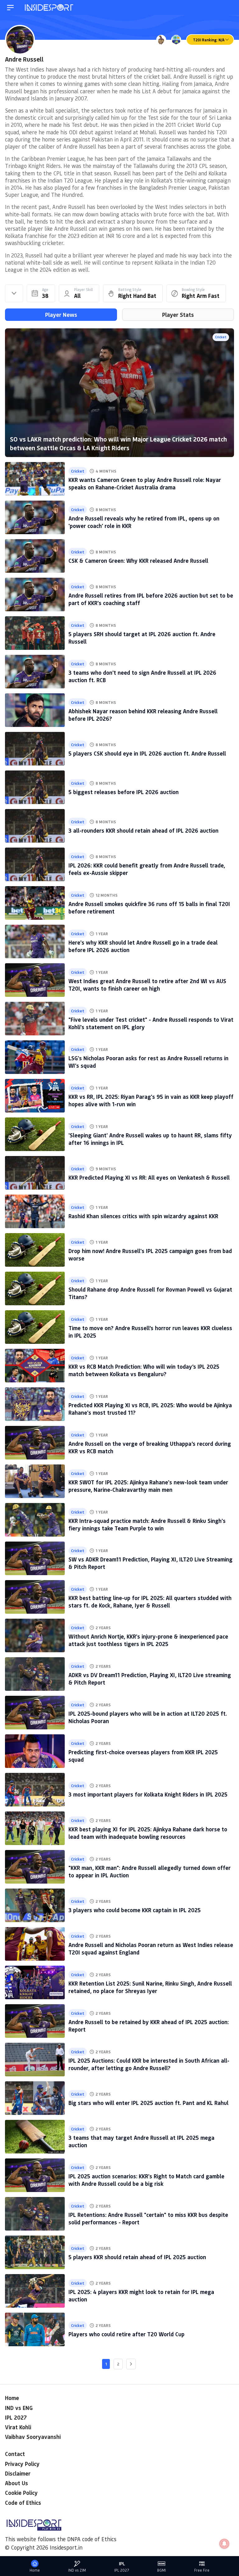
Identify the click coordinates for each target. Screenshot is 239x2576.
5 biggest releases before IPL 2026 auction (124, 792)
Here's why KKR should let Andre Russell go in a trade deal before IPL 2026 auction (143, 946)
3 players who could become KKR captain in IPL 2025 (135, 1910)
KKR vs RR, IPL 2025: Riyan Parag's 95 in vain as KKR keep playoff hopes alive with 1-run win (151, 1100)
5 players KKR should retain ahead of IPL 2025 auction (137, 2257)
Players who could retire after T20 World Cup (127, 2334)
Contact (15, 2454)
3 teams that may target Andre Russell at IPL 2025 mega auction (141, 2141)
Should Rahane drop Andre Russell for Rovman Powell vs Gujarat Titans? (150, 1293)
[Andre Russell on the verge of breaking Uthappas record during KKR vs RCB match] (35, 1443)
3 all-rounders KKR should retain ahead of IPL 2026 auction (143, 830)
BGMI (162, 2570)
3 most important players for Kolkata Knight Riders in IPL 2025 (148, 1794)
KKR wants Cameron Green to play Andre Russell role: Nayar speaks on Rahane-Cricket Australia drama (145, 483)
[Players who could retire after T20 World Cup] (35, 2329)
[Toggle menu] (10, 8)
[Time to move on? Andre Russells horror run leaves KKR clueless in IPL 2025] (35, 1327)
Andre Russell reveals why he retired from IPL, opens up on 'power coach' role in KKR (144, 522)
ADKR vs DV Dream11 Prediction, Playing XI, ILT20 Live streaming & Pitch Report (150, 1679)
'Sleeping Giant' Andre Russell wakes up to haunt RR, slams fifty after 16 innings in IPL (150, 1139)
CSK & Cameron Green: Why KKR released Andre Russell (138, 561)
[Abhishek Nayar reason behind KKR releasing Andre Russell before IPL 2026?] (35, 710)
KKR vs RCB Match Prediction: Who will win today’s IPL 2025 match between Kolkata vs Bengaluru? (144, 1370)
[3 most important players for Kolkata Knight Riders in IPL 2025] (35, 1790)
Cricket (221, 337)
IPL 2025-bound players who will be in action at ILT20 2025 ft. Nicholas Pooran (148, 1717)
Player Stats (178, 315)
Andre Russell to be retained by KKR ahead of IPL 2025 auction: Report (149, 2026)
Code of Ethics (23, 2503)
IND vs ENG (19, 2408)
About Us (16, 2483)
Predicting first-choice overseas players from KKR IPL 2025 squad (143, 1756)
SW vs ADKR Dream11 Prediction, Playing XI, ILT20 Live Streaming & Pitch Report (150, 1563)
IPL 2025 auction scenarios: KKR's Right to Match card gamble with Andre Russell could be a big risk (146, 2180)
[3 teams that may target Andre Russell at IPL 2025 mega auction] (35, 2137)
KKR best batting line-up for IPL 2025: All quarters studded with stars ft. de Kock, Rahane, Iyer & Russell (150, 1601)
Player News (61, 315)
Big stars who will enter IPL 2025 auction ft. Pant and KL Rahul (148, 2103)
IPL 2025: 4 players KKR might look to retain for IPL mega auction (141, 2295)
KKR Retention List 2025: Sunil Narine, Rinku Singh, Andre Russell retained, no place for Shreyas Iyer (150, 1987)
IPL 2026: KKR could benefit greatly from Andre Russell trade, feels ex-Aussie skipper (147, 869)
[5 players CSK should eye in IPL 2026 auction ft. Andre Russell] (35, 749)
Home (12, 2398)
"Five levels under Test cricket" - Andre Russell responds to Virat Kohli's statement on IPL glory (151, 1023)
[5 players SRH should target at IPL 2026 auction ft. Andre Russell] (35, 633)
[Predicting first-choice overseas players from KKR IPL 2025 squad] (35, 1751)
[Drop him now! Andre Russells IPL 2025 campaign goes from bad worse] (35, 1250)
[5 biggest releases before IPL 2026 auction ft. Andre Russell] (35, 787)
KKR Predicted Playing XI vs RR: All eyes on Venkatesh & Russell (149, 1177)
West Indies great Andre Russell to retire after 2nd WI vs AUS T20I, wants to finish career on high (147, 985)
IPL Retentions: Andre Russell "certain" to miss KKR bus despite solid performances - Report (148, 2218)
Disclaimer (18, 2473)
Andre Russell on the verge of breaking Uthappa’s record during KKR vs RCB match (150, 1447)
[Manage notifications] (224, 2544)
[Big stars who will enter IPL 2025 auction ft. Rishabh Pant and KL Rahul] (35, 2098)
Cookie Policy (21, 2493)
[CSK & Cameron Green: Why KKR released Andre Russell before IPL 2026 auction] (35, 556)
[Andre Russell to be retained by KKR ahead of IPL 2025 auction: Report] (35, 2021)
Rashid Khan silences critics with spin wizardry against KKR (143, 1216)
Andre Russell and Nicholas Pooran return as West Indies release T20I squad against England (151, 1948)
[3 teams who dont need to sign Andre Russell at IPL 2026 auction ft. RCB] (35, 672)
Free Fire (202, 2570)
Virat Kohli (18, 2427)
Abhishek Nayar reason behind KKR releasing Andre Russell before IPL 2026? (143, 715)
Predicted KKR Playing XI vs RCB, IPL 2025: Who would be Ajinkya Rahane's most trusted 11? (150, 1409)
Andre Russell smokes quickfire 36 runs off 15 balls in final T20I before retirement (149, 907)
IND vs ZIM (77, 2570)
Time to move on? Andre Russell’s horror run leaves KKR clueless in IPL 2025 (150, 1332)
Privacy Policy (22, 2464)
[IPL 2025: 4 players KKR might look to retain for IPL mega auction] (35, 2291)
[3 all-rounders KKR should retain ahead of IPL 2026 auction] (35, 826)
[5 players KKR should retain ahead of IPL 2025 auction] (35, 2252)
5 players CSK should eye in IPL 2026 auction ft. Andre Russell (147, 753)
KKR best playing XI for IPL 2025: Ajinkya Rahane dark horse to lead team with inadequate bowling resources (148, 1833)
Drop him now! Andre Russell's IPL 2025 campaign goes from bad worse (150, 1254)
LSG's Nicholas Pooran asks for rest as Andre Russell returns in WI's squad (148, 1062)
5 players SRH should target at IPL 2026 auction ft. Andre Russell (142, 638)
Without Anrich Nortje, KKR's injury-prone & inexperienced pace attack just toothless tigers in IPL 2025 (148, 1640)
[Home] (49, 8)
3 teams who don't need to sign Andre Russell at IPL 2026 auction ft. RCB (142, 676)
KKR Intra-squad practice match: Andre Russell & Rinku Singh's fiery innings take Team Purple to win (147, 1524)
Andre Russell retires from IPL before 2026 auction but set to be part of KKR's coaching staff (151, 599)
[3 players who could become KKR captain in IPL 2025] (35, 1905)
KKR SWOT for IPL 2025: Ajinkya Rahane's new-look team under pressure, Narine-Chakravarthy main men (148, 1486)
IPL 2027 (16, 2417)
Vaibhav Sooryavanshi (33, 2437)
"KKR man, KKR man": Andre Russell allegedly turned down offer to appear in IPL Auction (150, 1871)
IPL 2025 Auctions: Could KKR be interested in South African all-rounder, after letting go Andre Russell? (149, 2064)
